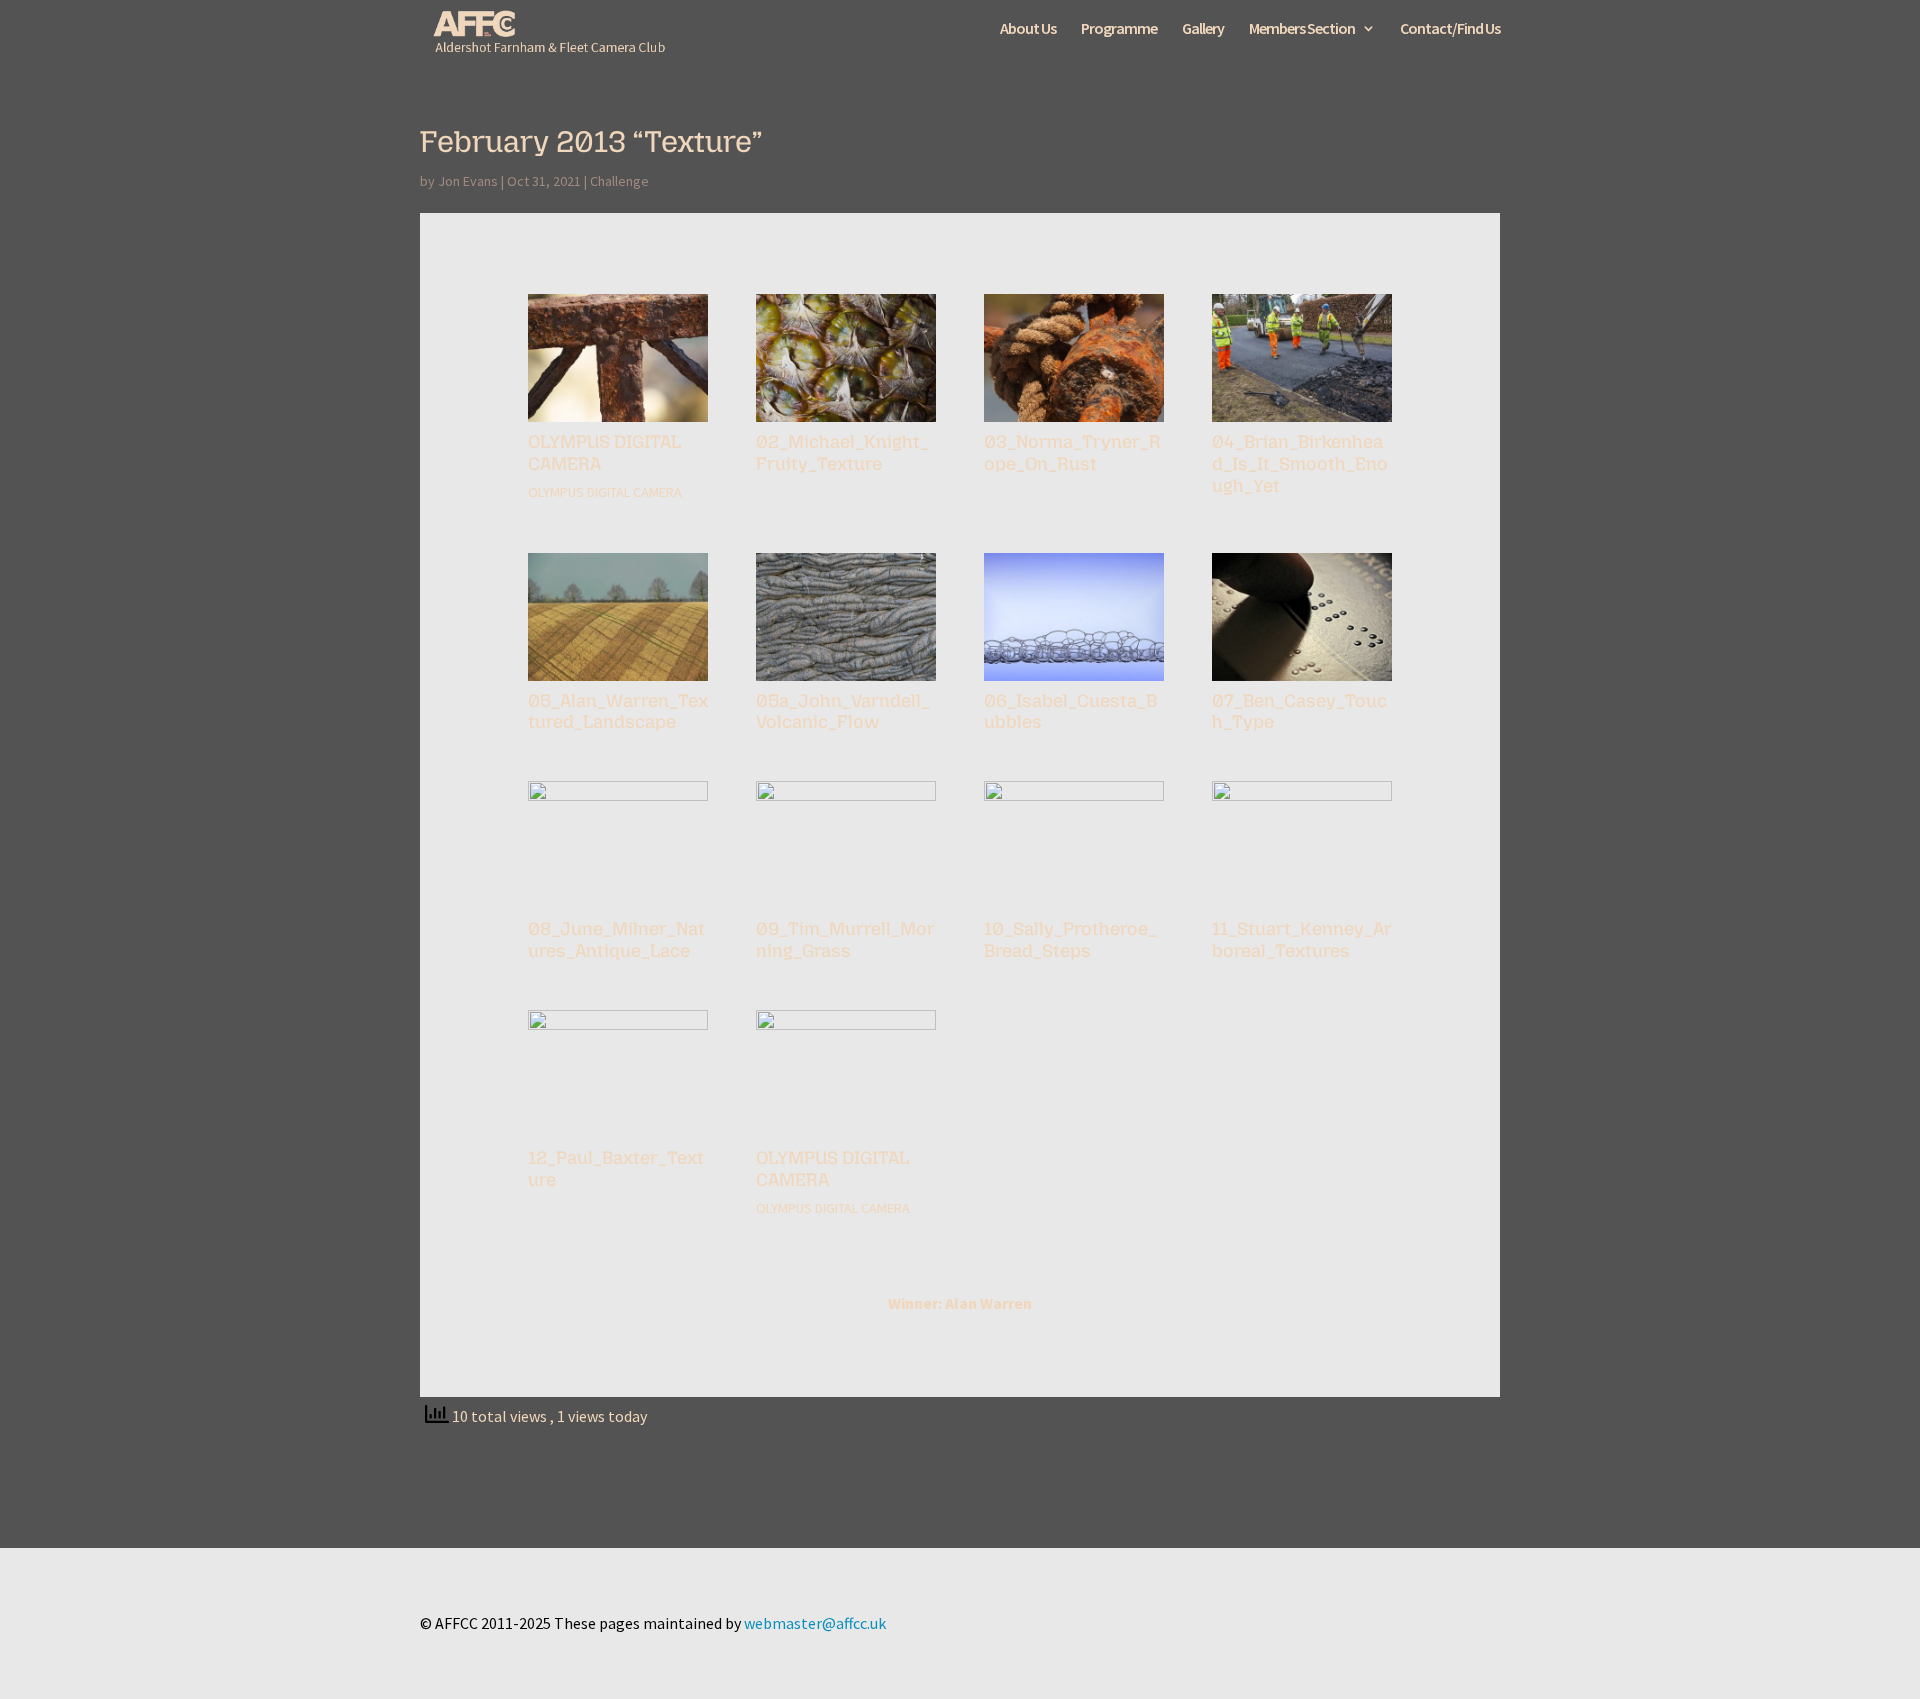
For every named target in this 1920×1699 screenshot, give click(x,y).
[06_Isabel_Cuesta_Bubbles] (1074, 681)
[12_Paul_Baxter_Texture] (618, 1138)
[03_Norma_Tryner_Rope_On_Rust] (1074, 422)
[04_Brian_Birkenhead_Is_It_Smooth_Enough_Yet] (1302, 422)
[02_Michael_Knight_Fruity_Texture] (846, 422)
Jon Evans (468, 181)
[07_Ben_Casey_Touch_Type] (1302, 681)
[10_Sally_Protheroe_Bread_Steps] (1074, 909)
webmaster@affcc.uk (815, 1623)
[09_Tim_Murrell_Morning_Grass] (846, 909)
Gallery (1203, 29)
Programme (1119, 29)
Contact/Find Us (1450, 29)
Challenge (619, 181)
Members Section (1302, 29)
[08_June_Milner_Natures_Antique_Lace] (618, 909)
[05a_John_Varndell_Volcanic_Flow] (846, 681)
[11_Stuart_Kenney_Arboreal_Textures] (1302, 909)
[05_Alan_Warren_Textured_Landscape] (618, 681)
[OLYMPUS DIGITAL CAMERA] (618, 422)
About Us (1028, 29)
